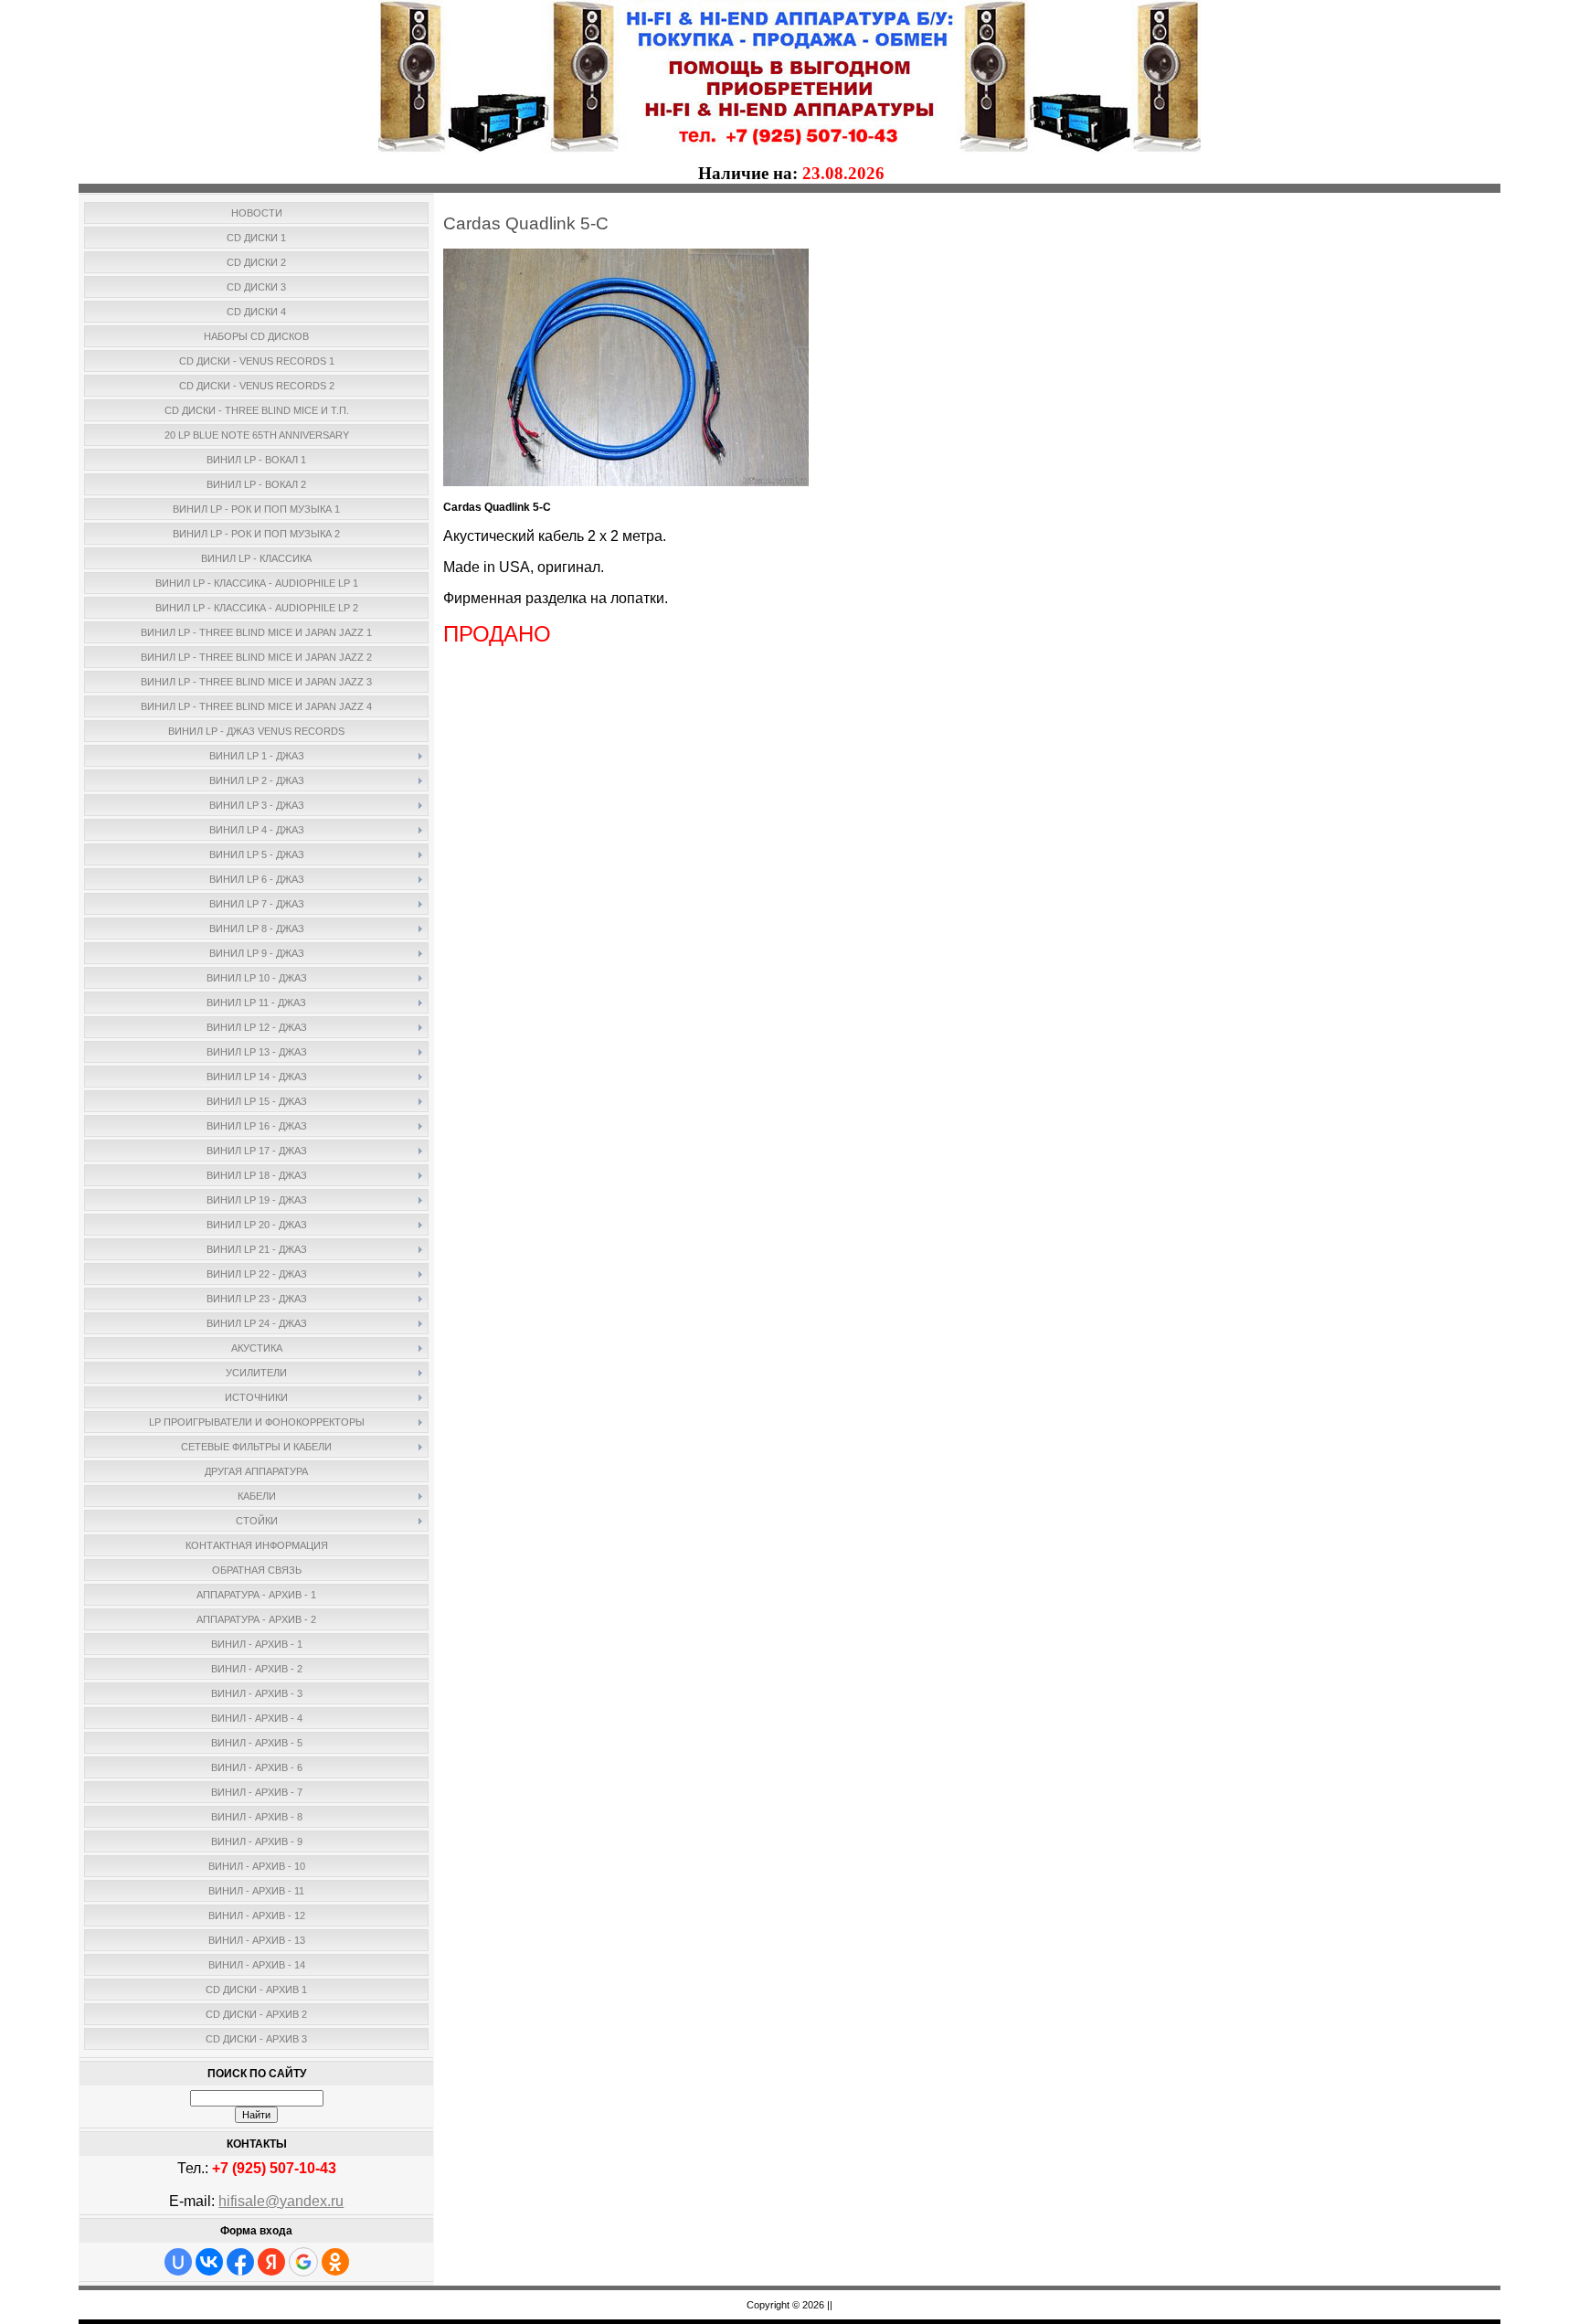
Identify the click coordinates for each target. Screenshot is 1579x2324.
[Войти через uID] (178, 2262)
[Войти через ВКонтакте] (209, 2262)
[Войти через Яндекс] (271, 2262)
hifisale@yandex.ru (281, 2201)
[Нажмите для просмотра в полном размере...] (626, 483)
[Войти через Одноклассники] (335, 2262)
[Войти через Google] (303, 2262)
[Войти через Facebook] (240, 2262)
